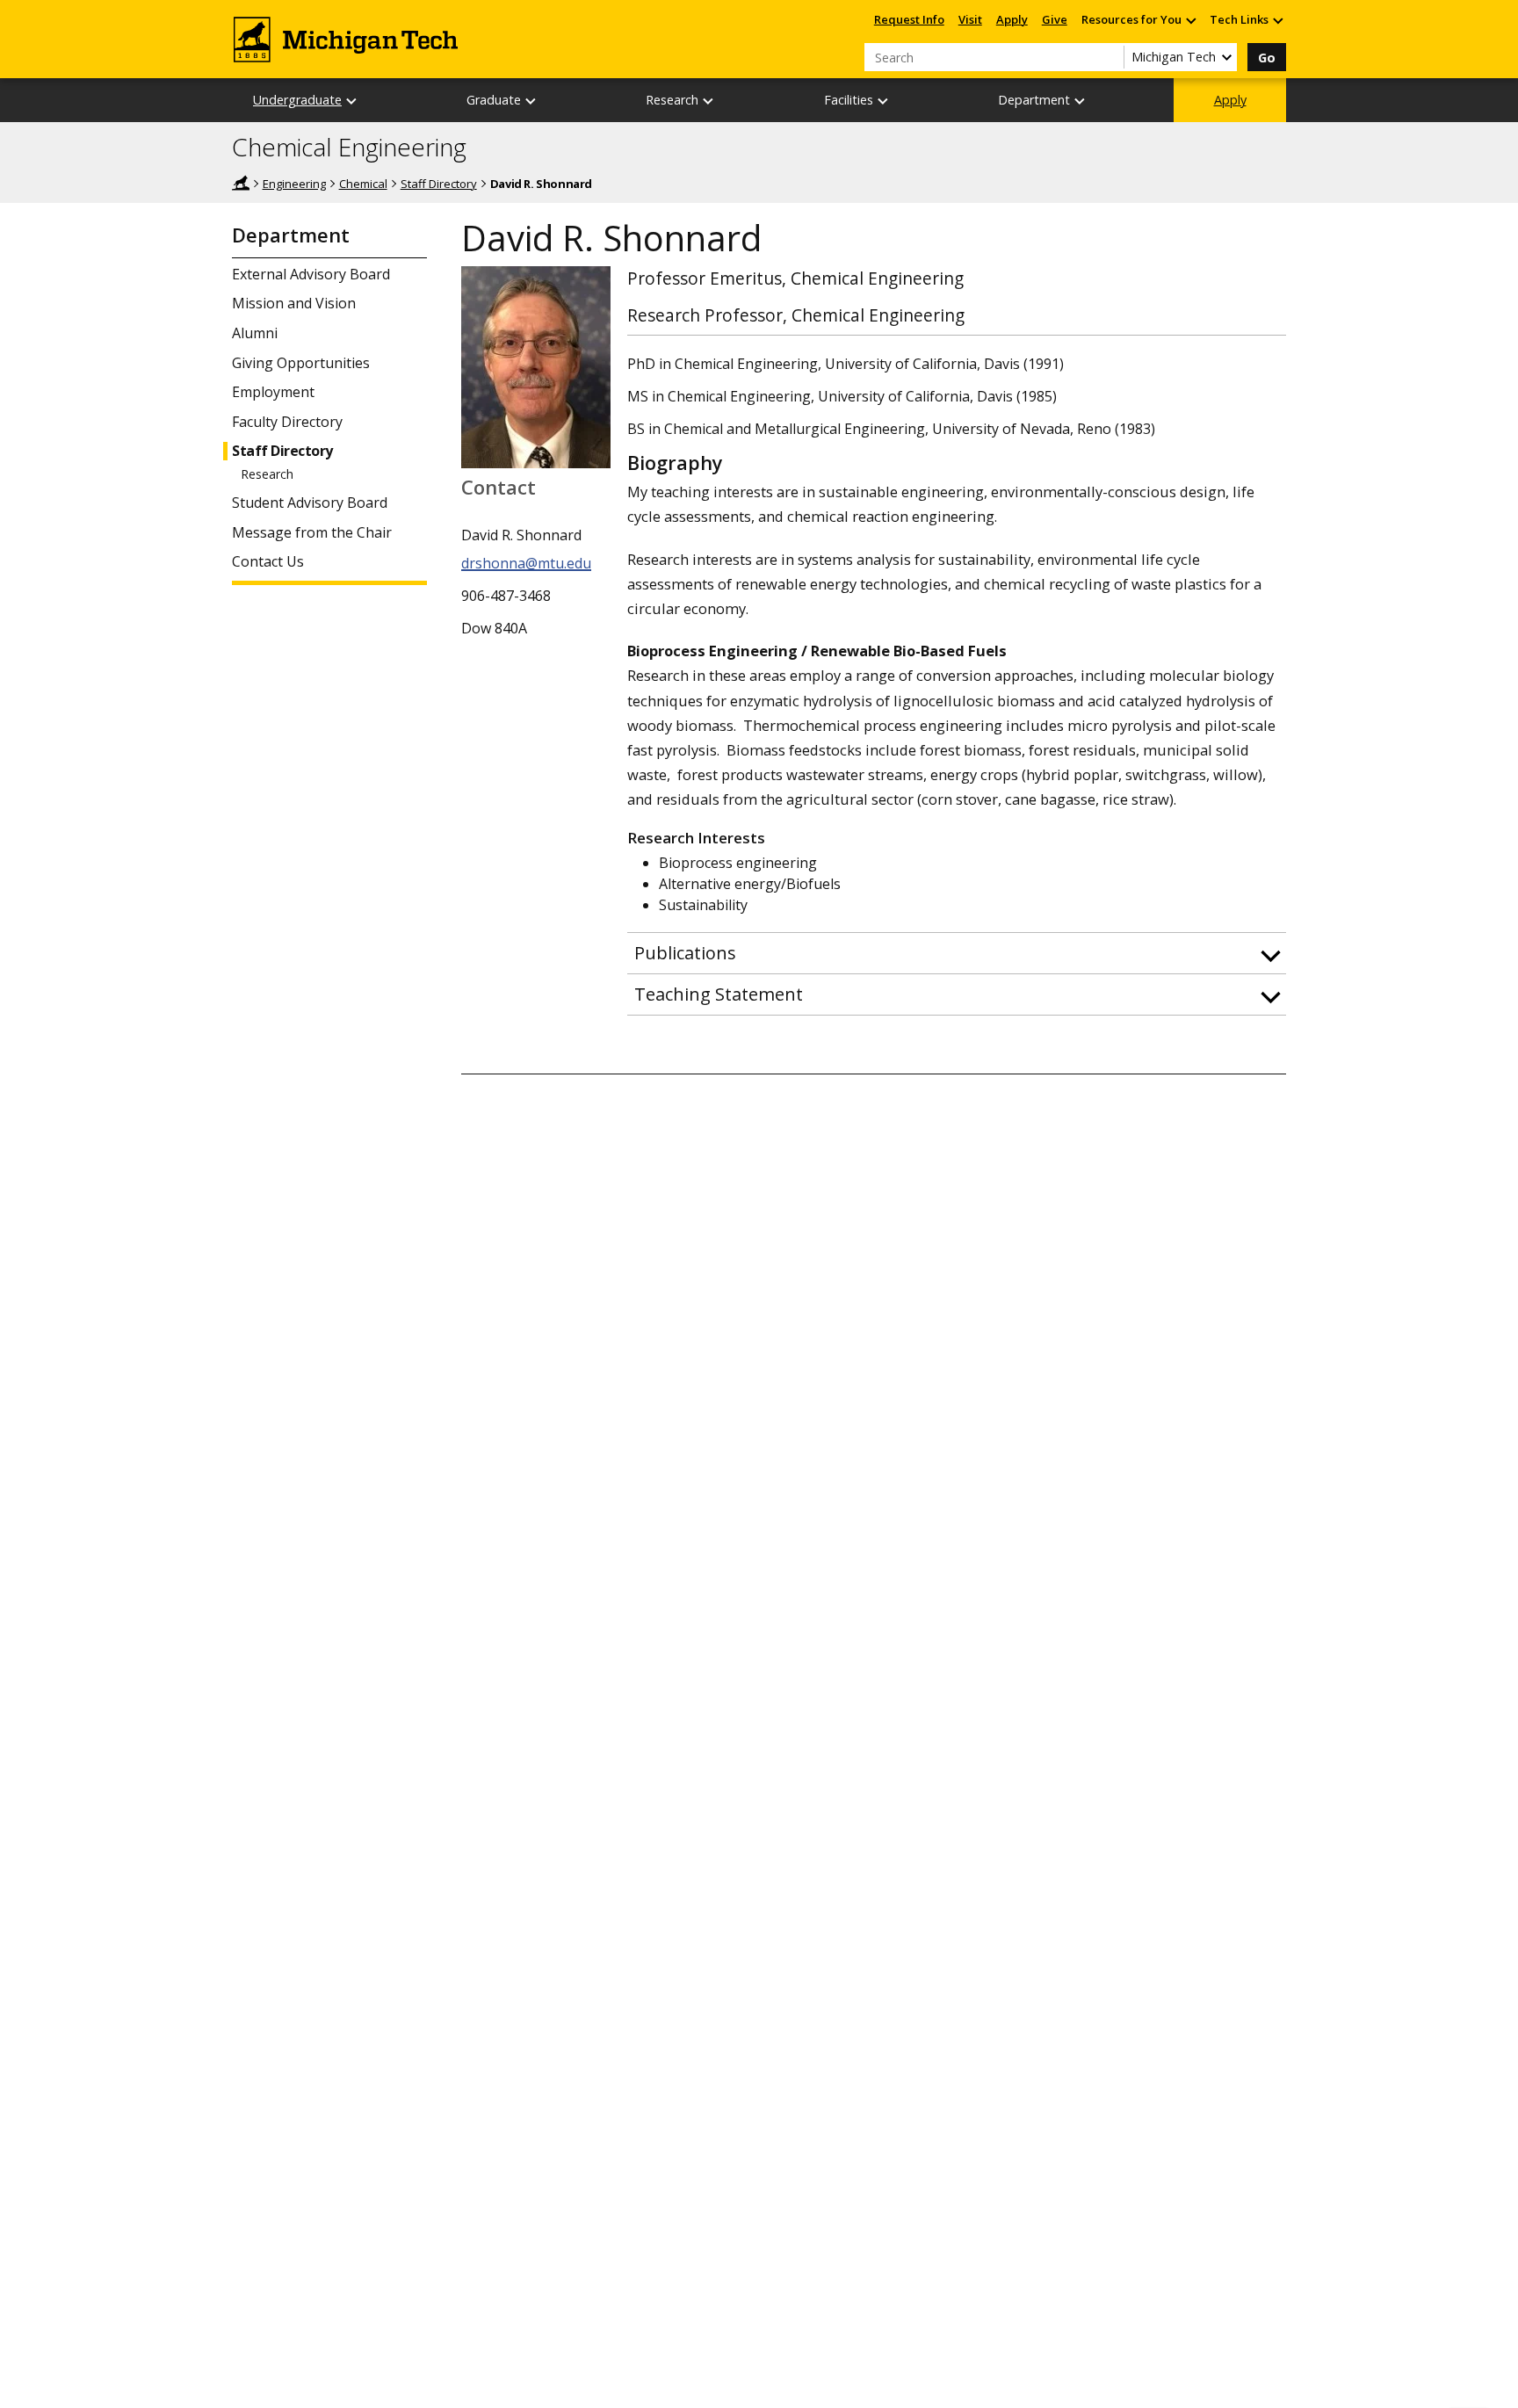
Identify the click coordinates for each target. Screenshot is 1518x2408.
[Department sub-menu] (1081, 101)
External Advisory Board (311, 275)
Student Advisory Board (310, 503)
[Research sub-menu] (709, 101)
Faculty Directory (287, 422)
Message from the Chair (312, 533)
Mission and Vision (294, 304)
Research (267, 474)
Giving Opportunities (301, 363)
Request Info (909, 19)
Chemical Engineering (349, 148)
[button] (957, 953)
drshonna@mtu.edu (526, 563)
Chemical (363, 184)
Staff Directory (439, 184)
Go (1267, 58)
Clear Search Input (1110, 57)
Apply (1012, 19)
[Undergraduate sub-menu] (352, 101)
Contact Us (268, 562)
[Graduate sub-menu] (531, 101)
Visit (970, 19)
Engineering (294, 184)
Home (241, 183)
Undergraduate (297, 100)
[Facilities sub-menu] (884, 101)
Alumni (255, 333)
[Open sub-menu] (1190, 20)
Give (1055, 19)
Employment (273, 392)
